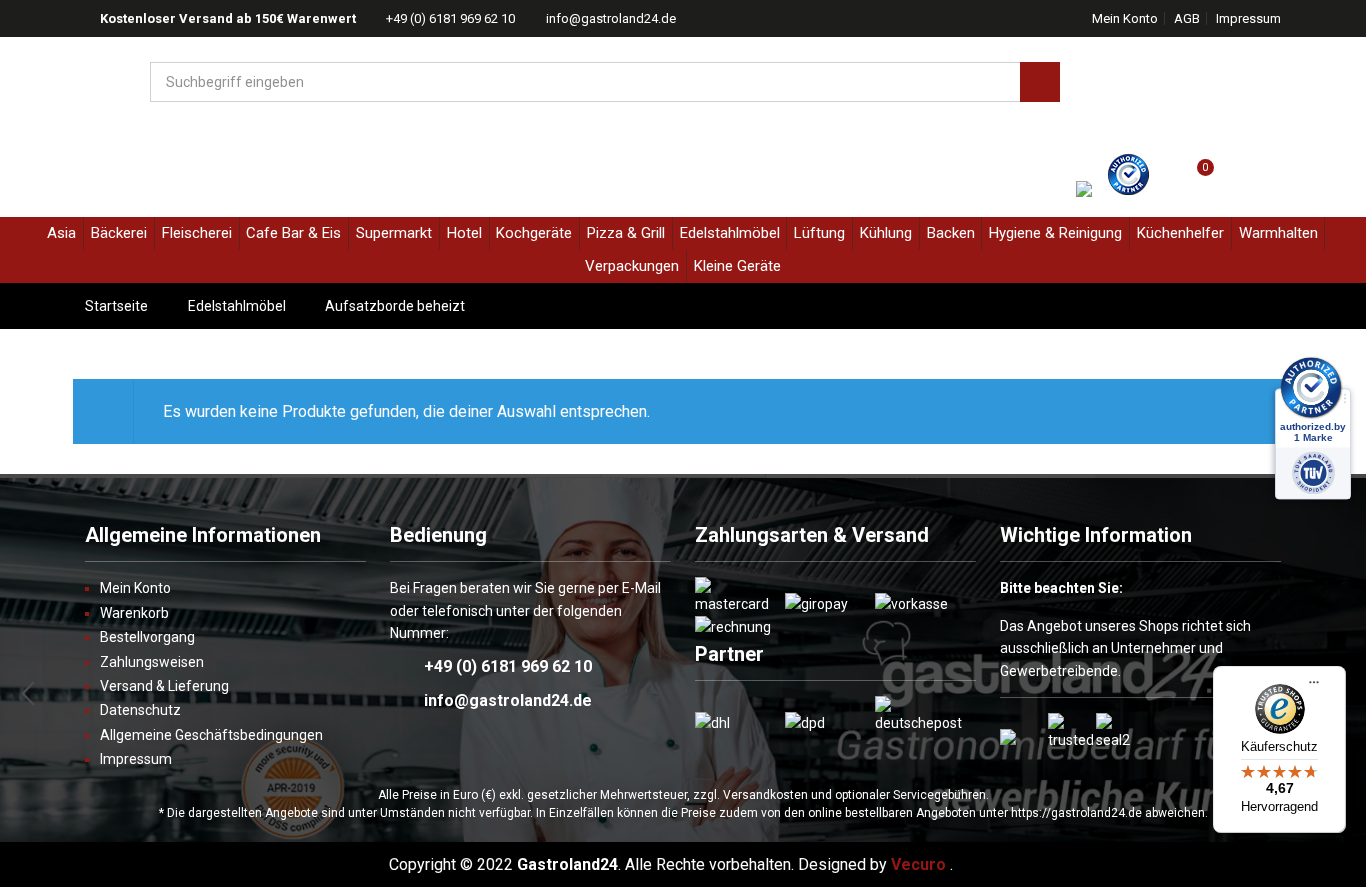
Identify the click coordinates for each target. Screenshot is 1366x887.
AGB (1187, 18)
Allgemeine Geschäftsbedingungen (211, 735)
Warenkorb (134, 613)
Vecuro (918, 864)
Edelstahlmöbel (237, 306)
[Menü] (1314, 690)
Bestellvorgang (147, 637)
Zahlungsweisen (152, 662)
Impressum (1248, 18)
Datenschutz (140, 710)
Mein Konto (1125, 18)
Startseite (116, 306)
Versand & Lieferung (164, 686)
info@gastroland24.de (611, 18)
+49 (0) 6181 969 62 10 (450, 18)
